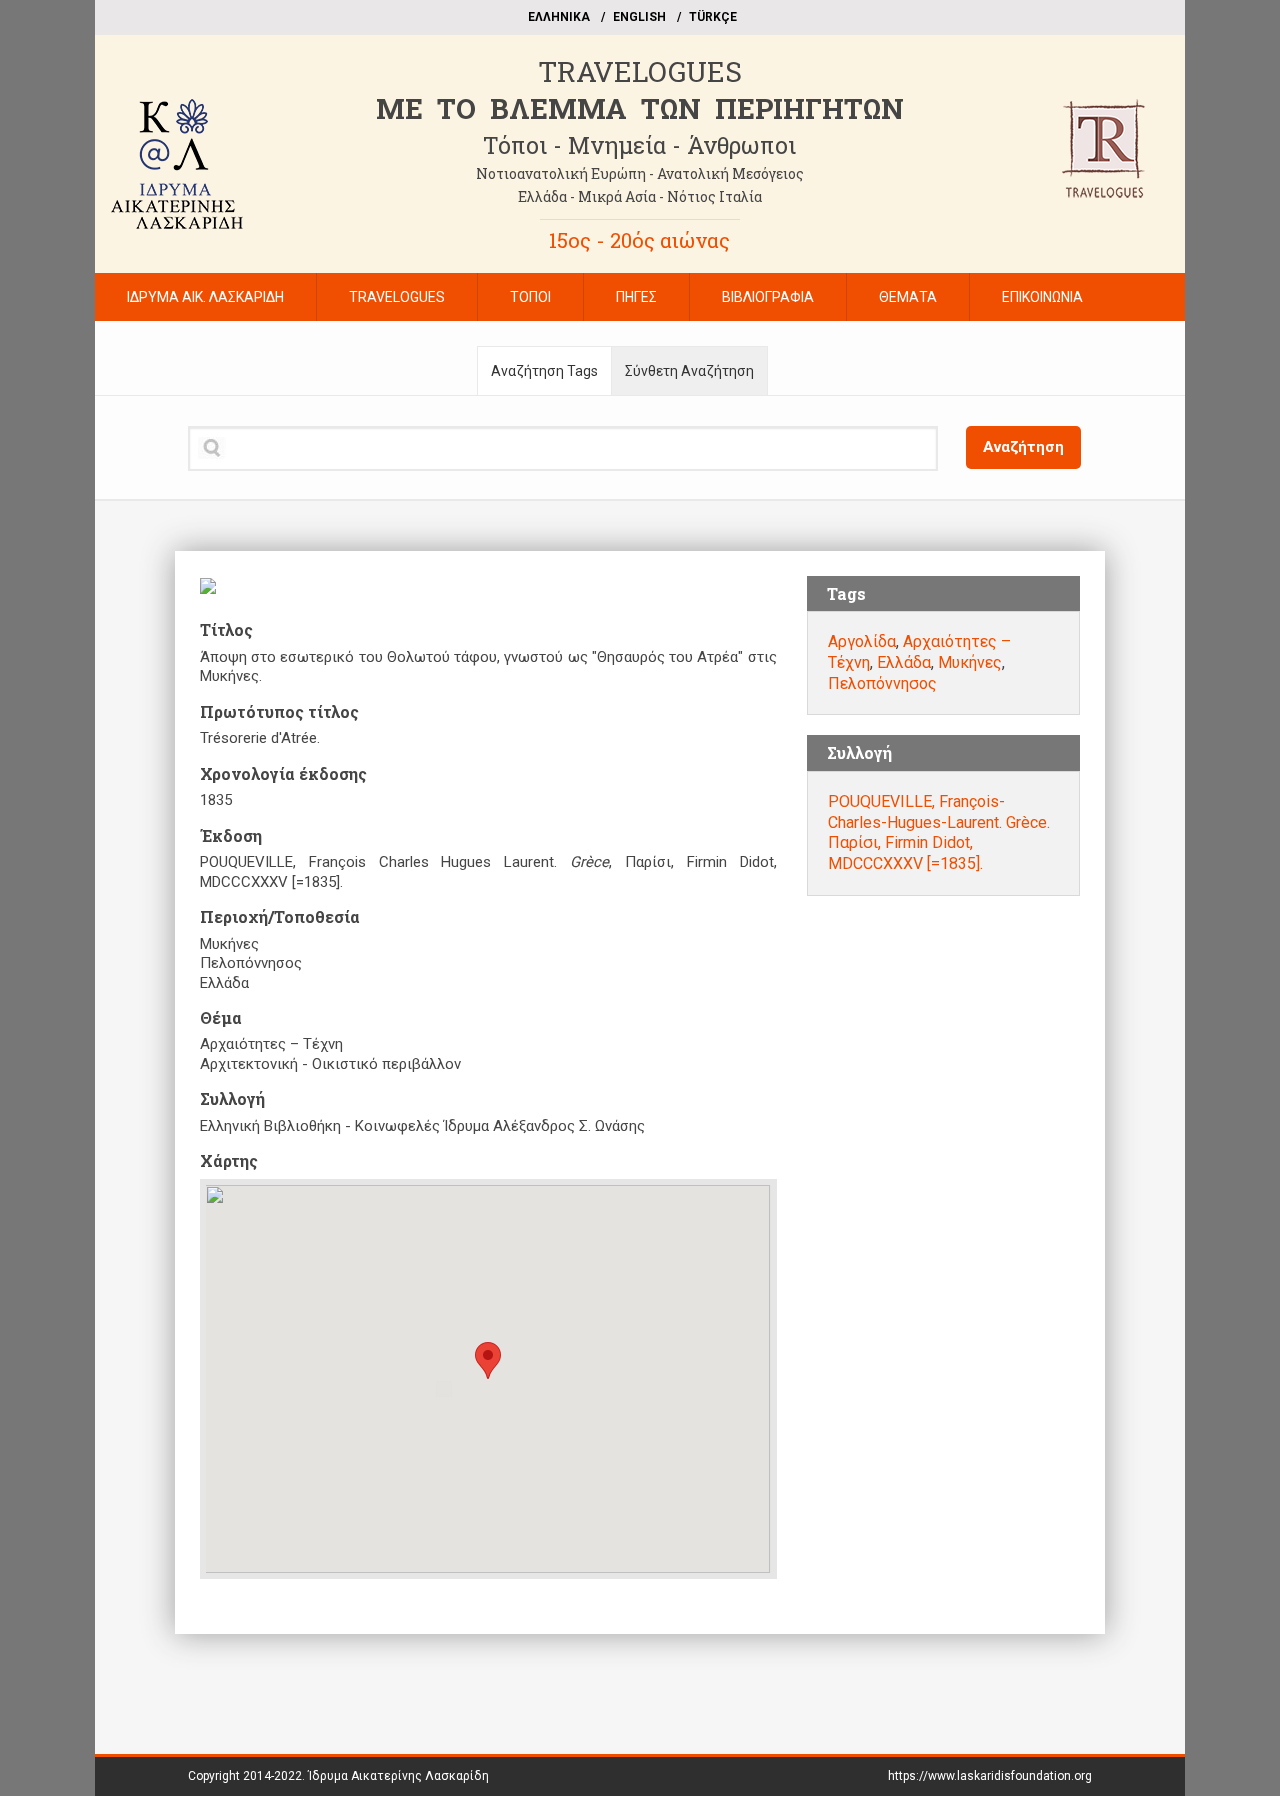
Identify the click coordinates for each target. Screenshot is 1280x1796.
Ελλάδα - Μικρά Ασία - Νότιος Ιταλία (640, 196)
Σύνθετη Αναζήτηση (689, 371)
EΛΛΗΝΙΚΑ (559, 17)
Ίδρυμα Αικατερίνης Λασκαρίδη (398, 1776)
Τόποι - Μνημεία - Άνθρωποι (639, 145)
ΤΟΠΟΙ (530, 297)
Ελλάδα (904, 662)
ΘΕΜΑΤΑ (908, 297)
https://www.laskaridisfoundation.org (990, 1776)
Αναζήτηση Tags (544, 371)
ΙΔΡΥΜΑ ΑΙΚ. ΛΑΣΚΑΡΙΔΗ (205, 297)
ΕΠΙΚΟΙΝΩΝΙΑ (1042, 297)
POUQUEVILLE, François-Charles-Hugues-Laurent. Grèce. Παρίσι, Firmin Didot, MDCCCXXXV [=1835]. (939, 832)
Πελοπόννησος (882, 683)
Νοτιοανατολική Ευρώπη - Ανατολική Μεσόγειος (640, 173)
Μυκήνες (970, 662)
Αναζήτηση (1023, 447)
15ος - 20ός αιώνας (639, 240)
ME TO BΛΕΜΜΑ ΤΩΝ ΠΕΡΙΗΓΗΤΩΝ (640, 108)
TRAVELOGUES (640, 71)
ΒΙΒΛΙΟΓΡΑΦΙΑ (768, 297)
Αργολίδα (862, 641)
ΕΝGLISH (639, 17)
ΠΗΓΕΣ (636, 297)
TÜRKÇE (713, 17)
